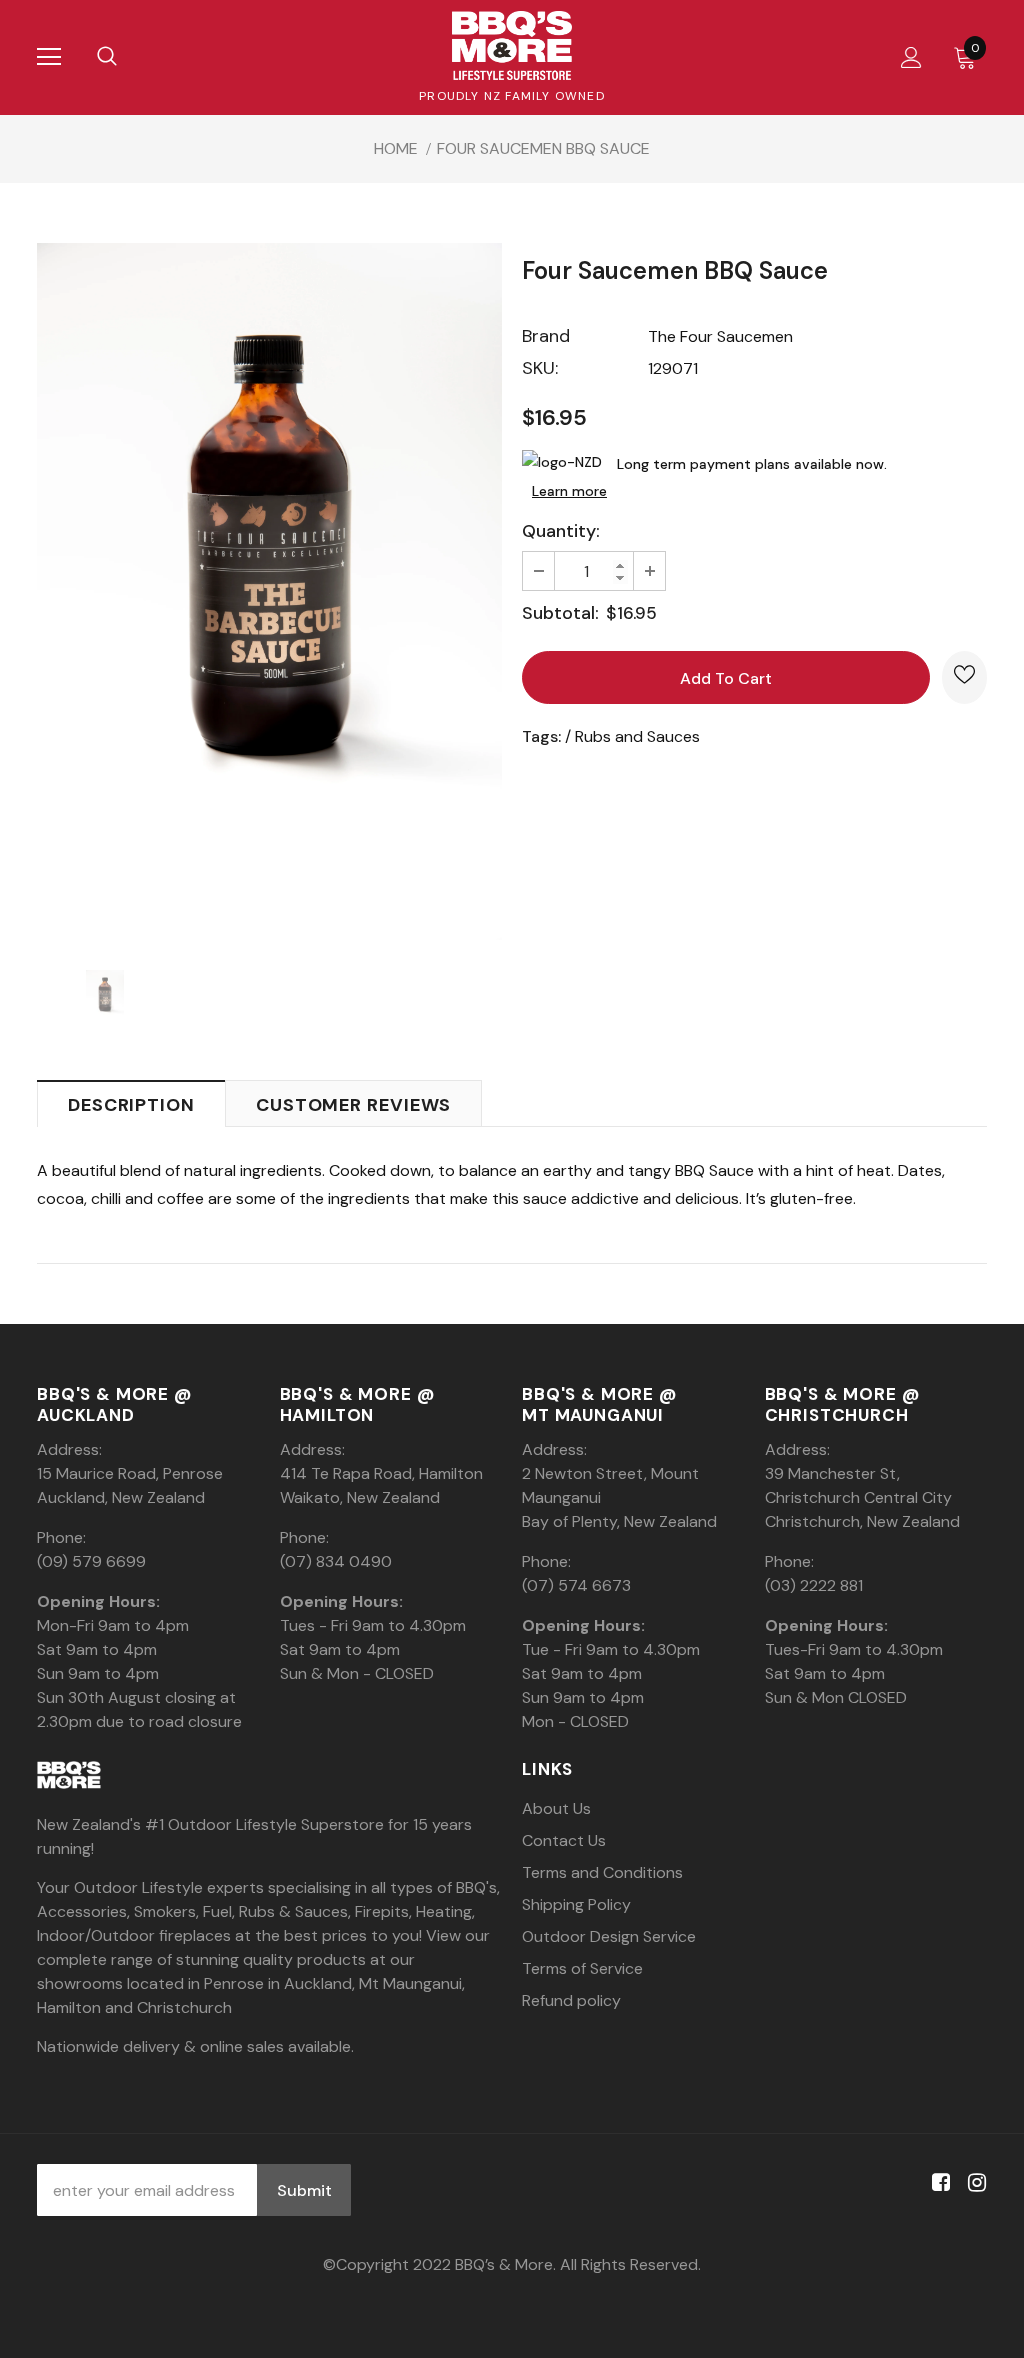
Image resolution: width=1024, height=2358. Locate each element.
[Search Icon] (107, 57)
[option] (269, 591)
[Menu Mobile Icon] (49, 57)
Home (396, 148)
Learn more (569, 491)
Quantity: (561, 531)
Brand (546, 336)
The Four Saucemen (720, 336)
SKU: (540, 368)
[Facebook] (937, 2182)
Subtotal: (560, 613)
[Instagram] (973, 2182)
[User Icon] (911, 57)
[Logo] (512, 45)
